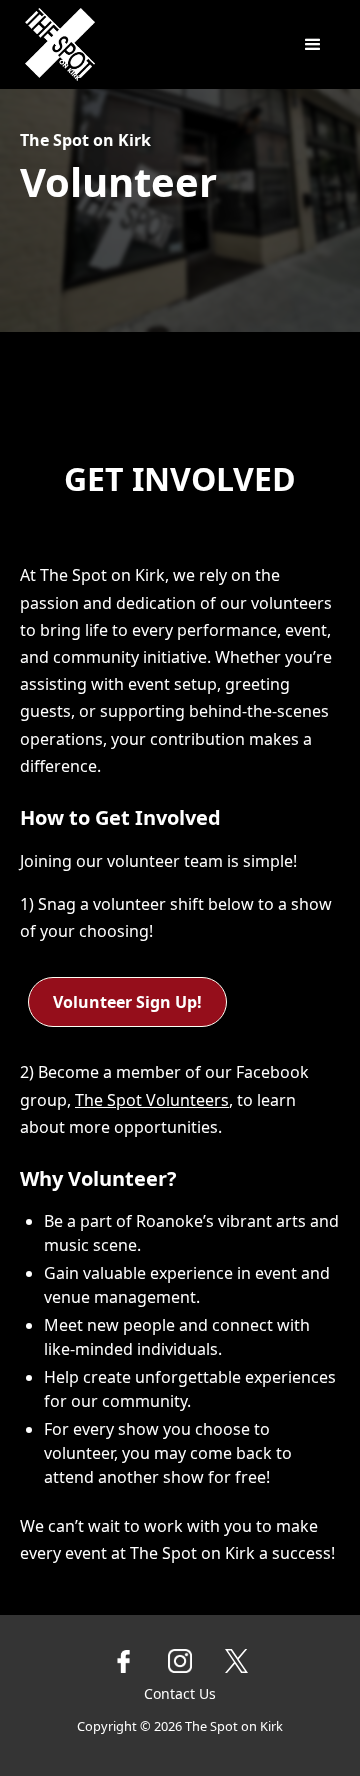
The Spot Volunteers (152, 1100)
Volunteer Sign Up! (127, 1002)
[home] (121, 44)
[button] (313, 45)
